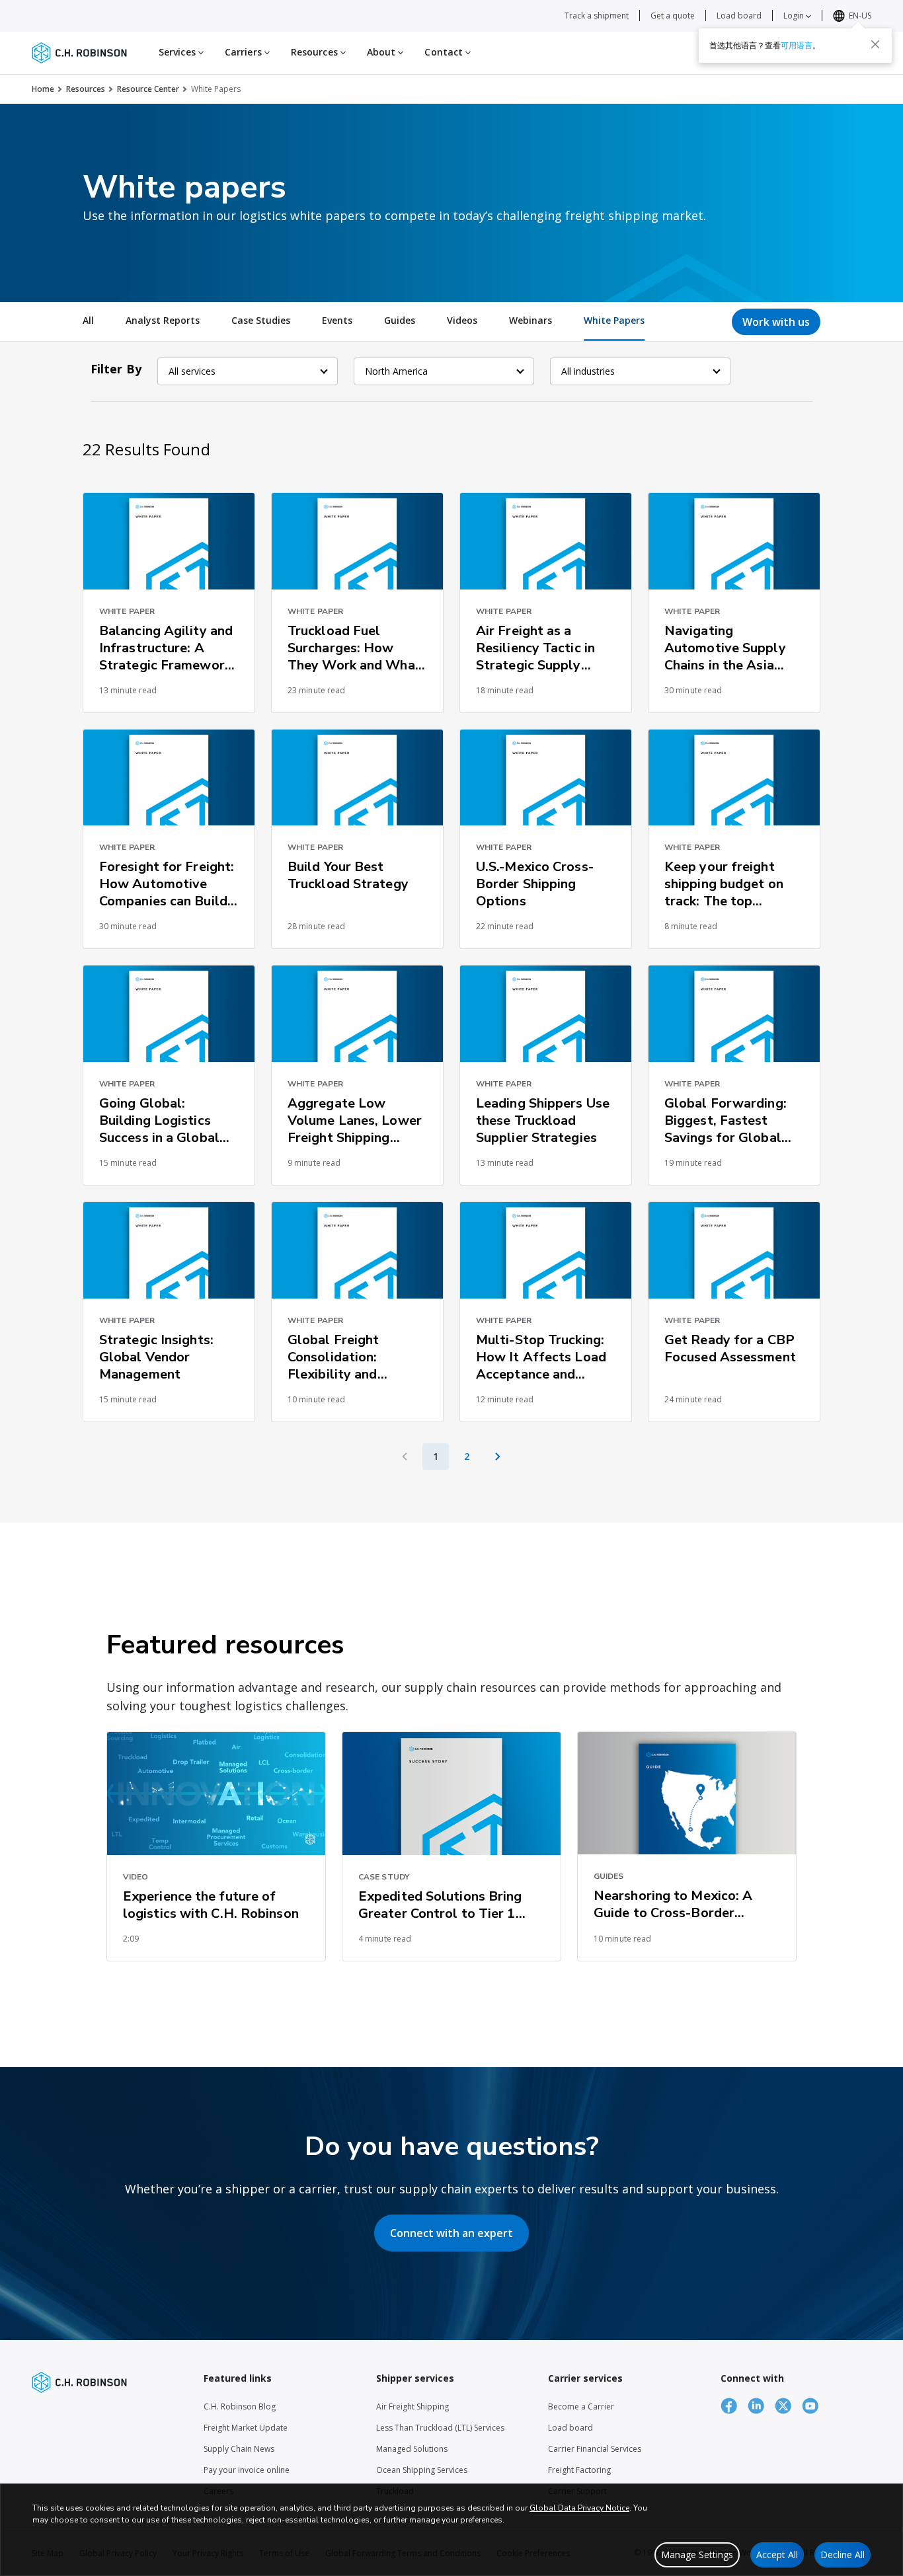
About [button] (383, 52)
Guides (400, 320)
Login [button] (795, 16)
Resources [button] (316, 52)
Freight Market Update (246, 2428)
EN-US (860, 16)
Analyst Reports (163, 320)
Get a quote (673, 16)
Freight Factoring (579, 2470)
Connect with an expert (451, 2233)
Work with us (776, 322)
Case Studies (261, 320)
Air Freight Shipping (412, 2406)
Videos (462, 320)
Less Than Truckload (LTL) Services (440, 2428)
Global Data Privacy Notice (579, 2508)
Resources (86, 89)
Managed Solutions (412, 2449)
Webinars (530, 320)
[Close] (875, 44)
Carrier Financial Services (595, 2449)
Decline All (843, 2555)
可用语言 (797, 45)
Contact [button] (445, 52)
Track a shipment (597, 16)
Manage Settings (697, 2555)
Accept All (777, 2555)
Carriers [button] (245, 52)
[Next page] (498, 1457)
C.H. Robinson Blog (240, 2406)
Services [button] (178, 52)
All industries (588, 371)
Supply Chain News (239, 2449)
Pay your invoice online (247, 2470)
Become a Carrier (581, 2406)
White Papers (614, 320)
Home (43, 89)
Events (337, 320)
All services (192, 371)
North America (396, 371)
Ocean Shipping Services (422, 2470)
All (88, 320)
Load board (739, 16)
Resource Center (148, 89)
